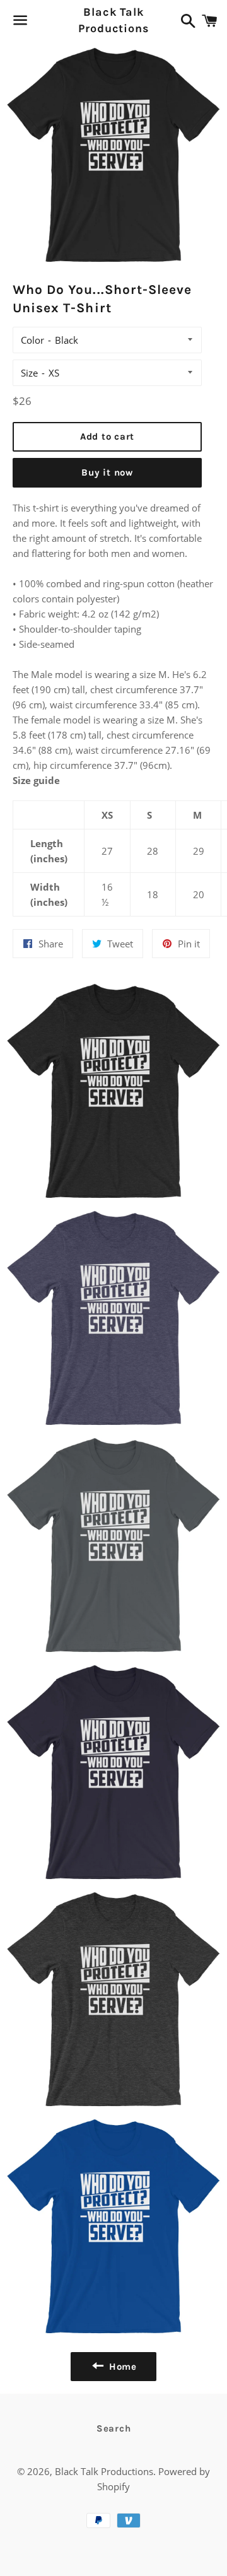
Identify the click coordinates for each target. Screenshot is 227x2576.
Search (114, 2428)
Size (29, 373)
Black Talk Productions (113, 20)
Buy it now (107, 472)
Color (32, 340)
